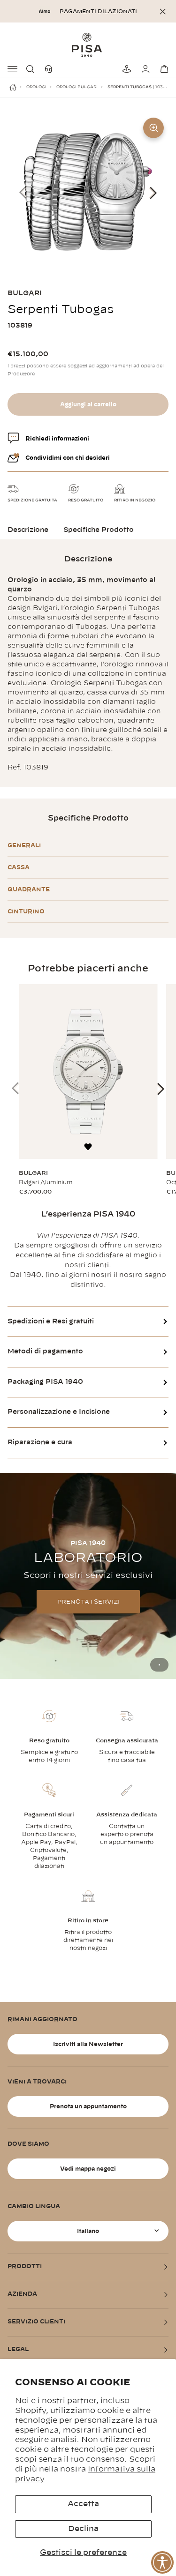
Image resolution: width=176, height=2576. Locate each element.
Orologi (36, 87)
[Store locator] (125, 69)
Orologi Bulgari (77, 87)
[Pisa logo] (88, 45)
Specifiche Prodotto (99, 530)
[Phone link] (51, 69)
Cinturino (26, 911)
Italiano (88, 2231)
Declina (83, 2529)
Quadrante (29, 889)
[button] (32, 69)
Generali (24, 845)
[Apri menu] (13, 69)
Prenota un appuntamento (88, 2106)
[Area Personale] (144, 69)
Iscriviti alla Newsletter (88, 2044)
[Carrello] (163, 69)
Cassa (19, 867)
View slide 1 (159, 1665)
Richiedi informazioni (57, 439)
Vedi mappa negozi (88, 2169)
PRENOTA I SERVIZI (88, 1602)
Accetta (83, 2504)
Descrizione (28, 530)
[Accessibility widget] (162, 2562)
